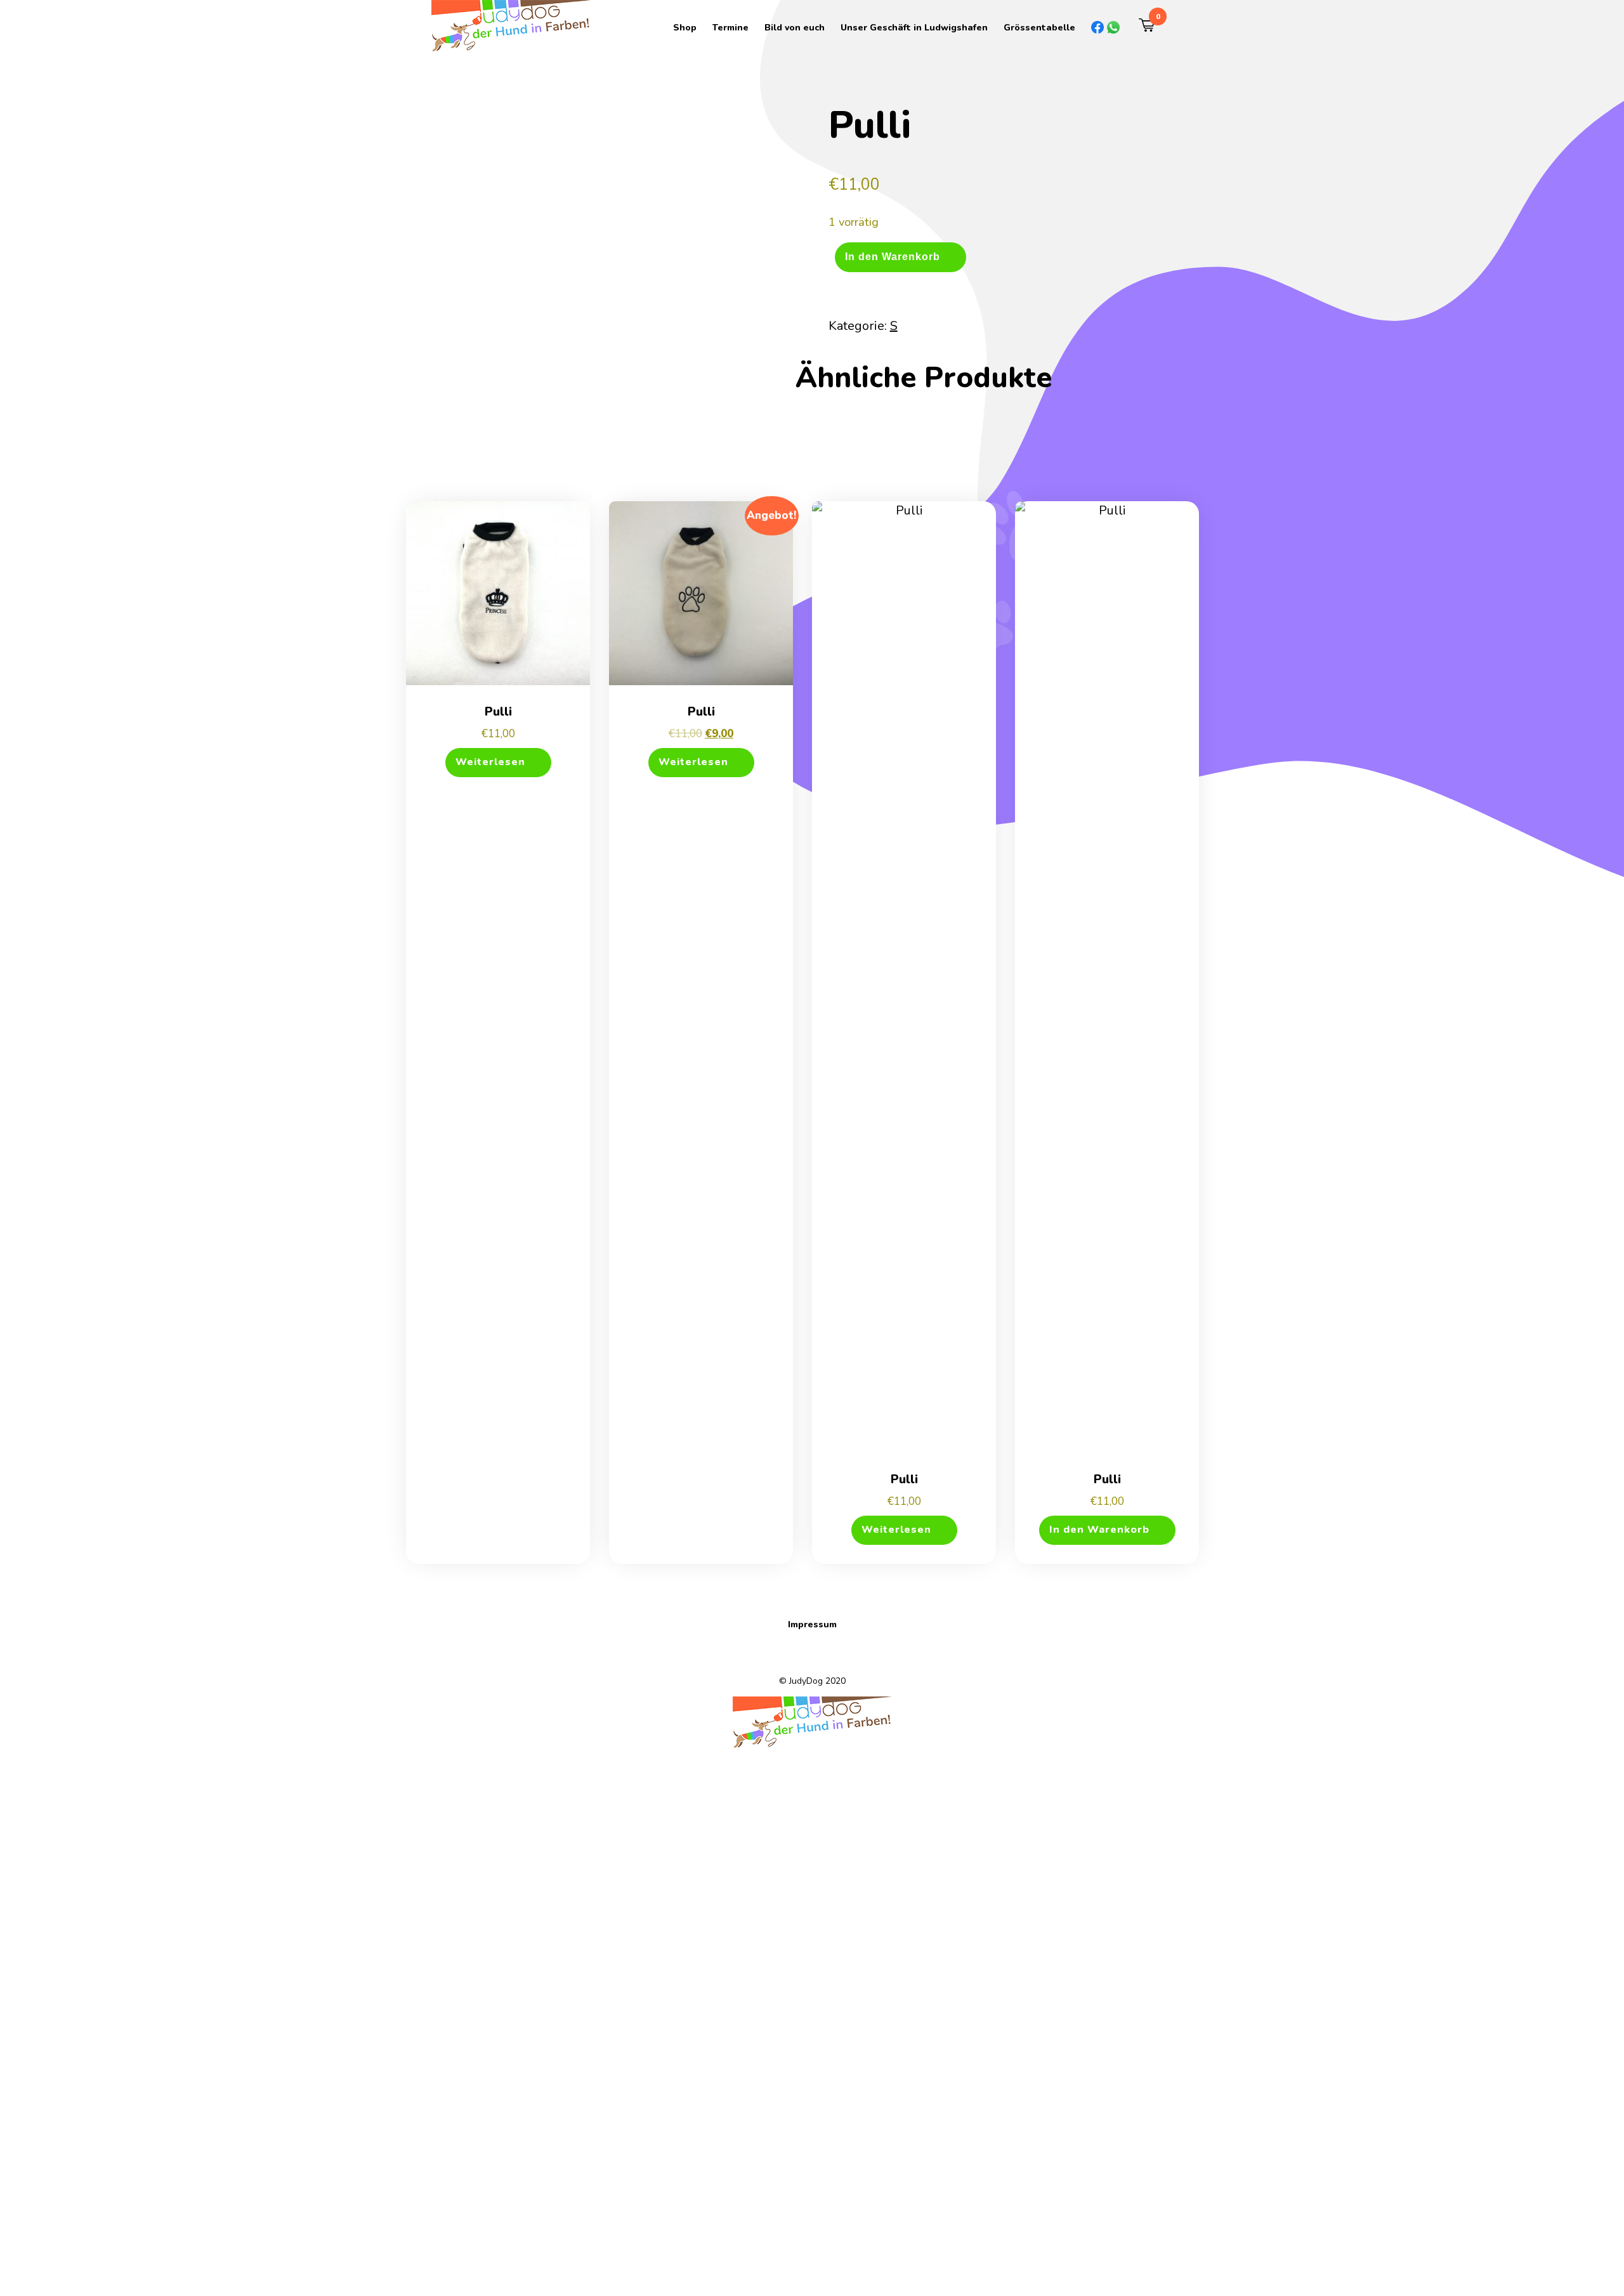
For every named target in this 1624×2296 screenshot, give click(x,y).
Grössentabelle (1039, 28)
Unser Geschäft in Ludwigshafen (914, 28)
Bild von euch (795, 28)
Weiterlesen (490, 762)
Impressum (812, 1624)
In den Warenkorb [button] (1099, 1530)
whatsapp (1107, 27)
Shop (685, 28)
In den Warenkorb (893, 256)
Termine (730, 28)
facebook (1091, 27)
